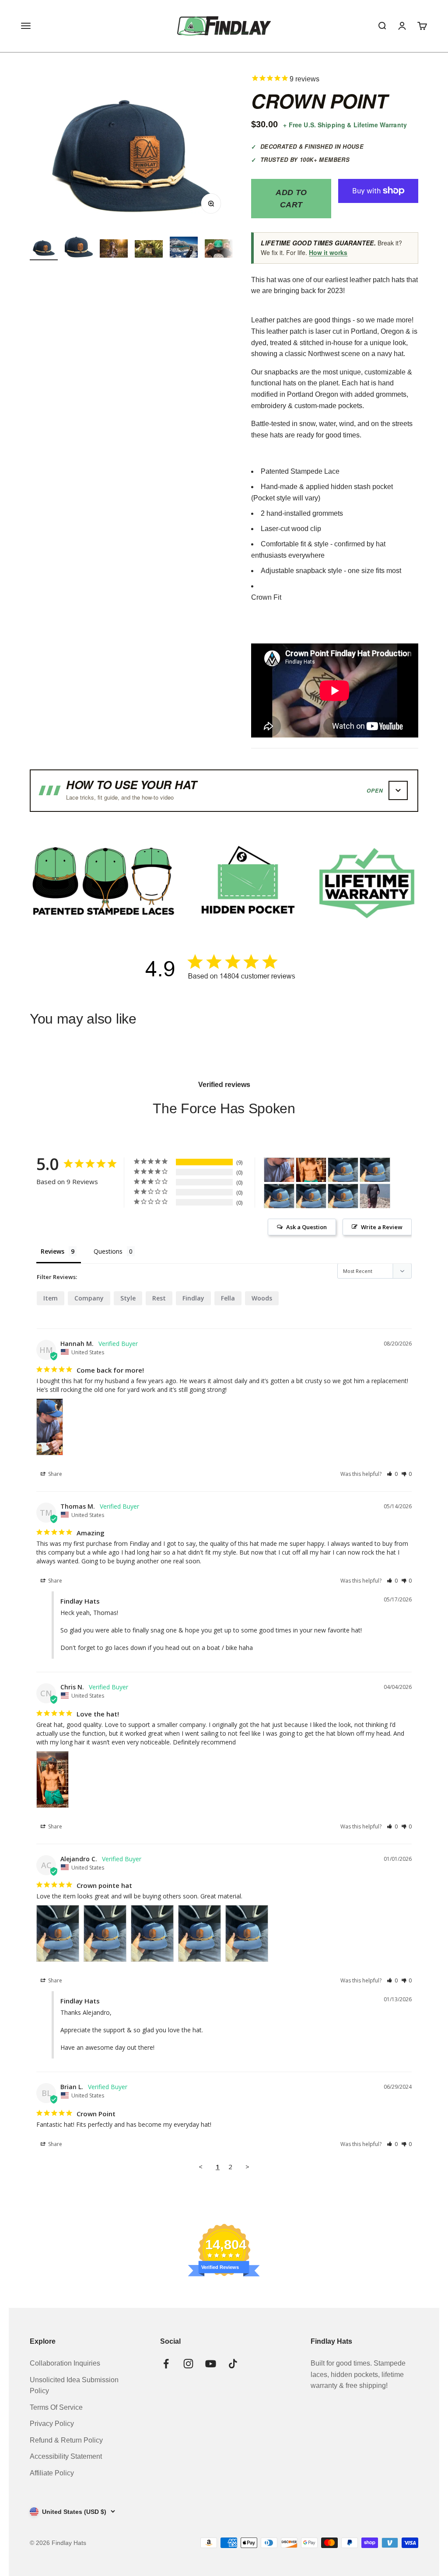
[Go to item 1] (44, 248)
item (51, 1298)
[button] (392, 1474)
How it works (328, 252)
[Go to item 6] (219, 250)
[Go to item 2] (79, 248)
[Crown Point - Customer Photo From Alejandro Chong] (343, 1170)
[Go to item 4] (149, 250)
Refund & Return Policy (66, 2440)
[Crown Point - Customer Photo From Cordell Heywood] (375, 1196)
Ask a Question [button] (306, 1227)
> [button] (247, 2167)
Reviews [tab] (52, 1251)
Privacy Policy (52, 2424)
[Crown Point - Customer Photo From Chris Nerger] (311, 1170)
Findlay (193, 1298)
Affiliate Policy (52, 2473)
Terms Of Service (56, 2407)
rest (159, 1298)
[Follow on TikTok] (233, 2364)
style (128, 1298)
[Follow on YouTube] (211, 2364)
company (89, 1298)
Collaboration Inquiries (65, 2363)
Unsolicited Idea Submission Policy (74, 2386)
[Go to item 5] (184, 248)
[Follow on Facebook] (166, 2364)
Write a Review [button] (382, 1227)
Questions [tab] (108, 1251)
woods (262, 1298)
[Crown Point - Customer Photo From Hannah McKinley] (279, 1170)
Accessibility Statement (66, 2456)
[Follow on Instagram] (188, 2364)
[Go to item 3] (114, 250)
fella (228, 1298)
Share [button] (54, 1474)
